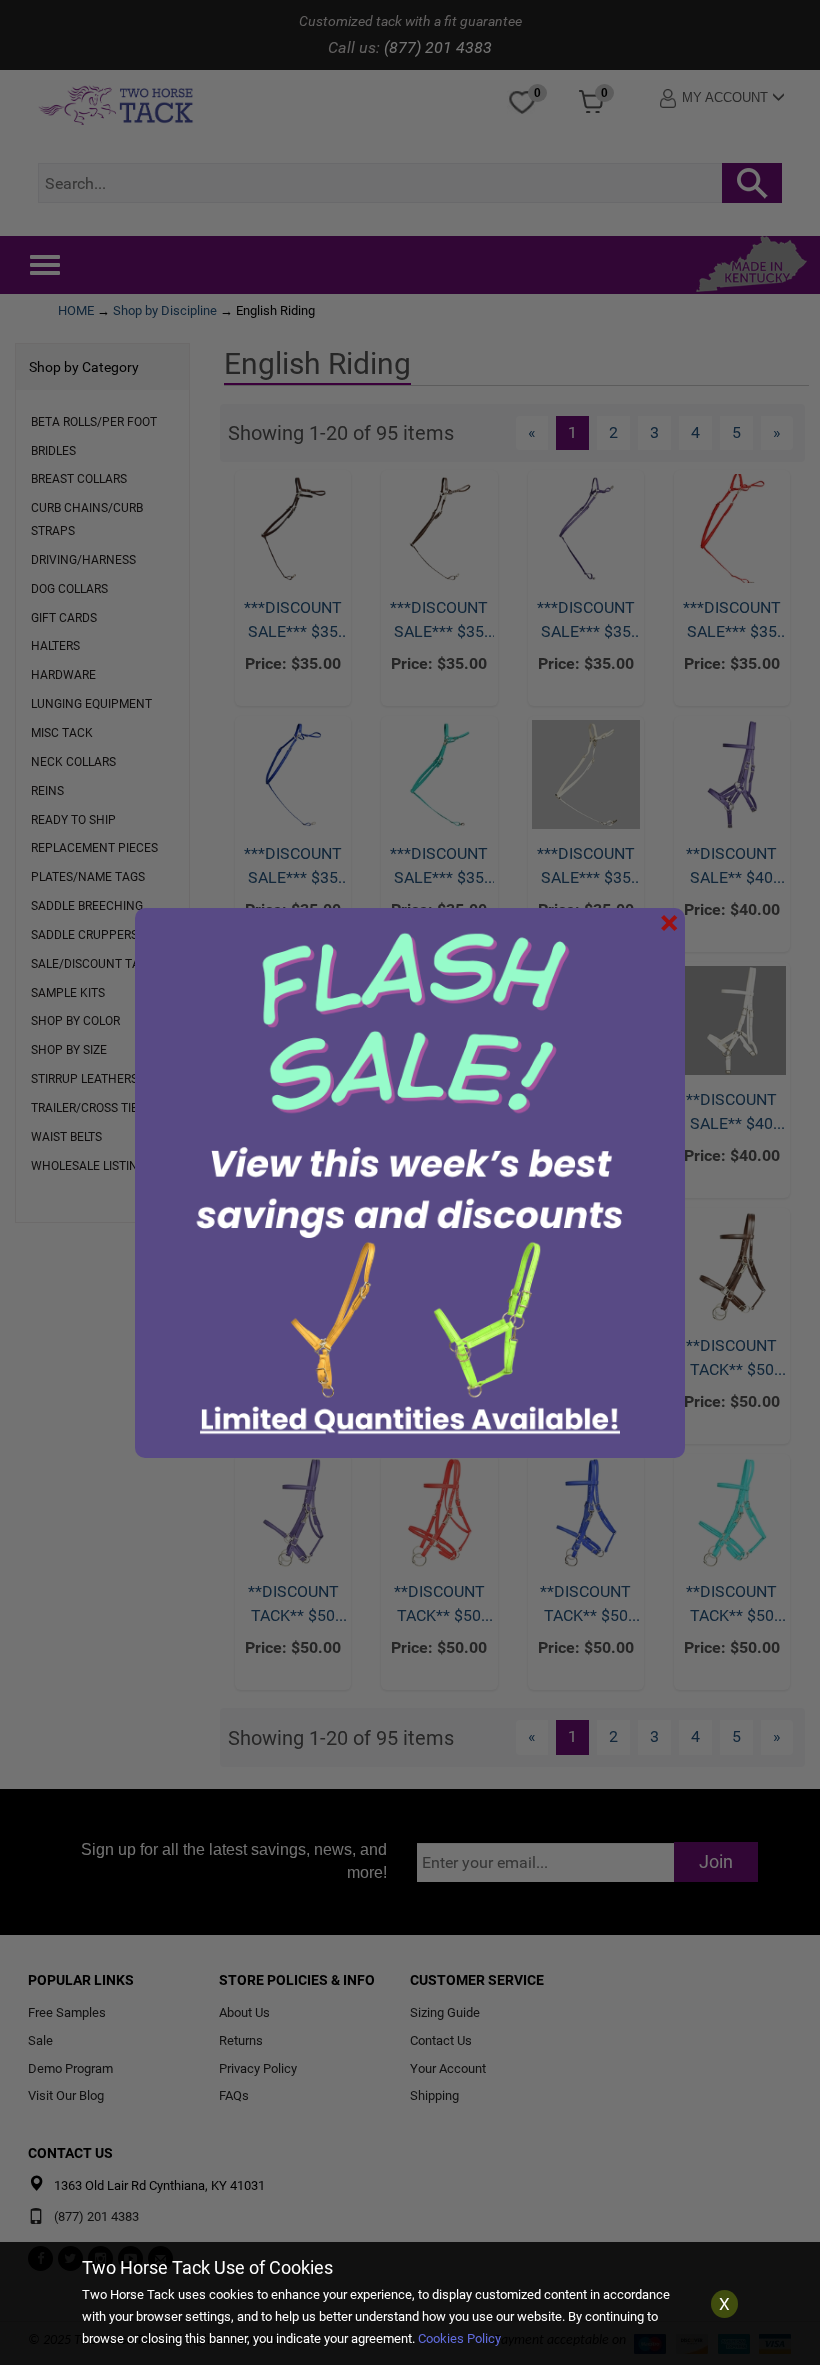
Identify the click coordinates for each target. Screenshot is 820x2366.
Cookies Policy (459, 2338)
